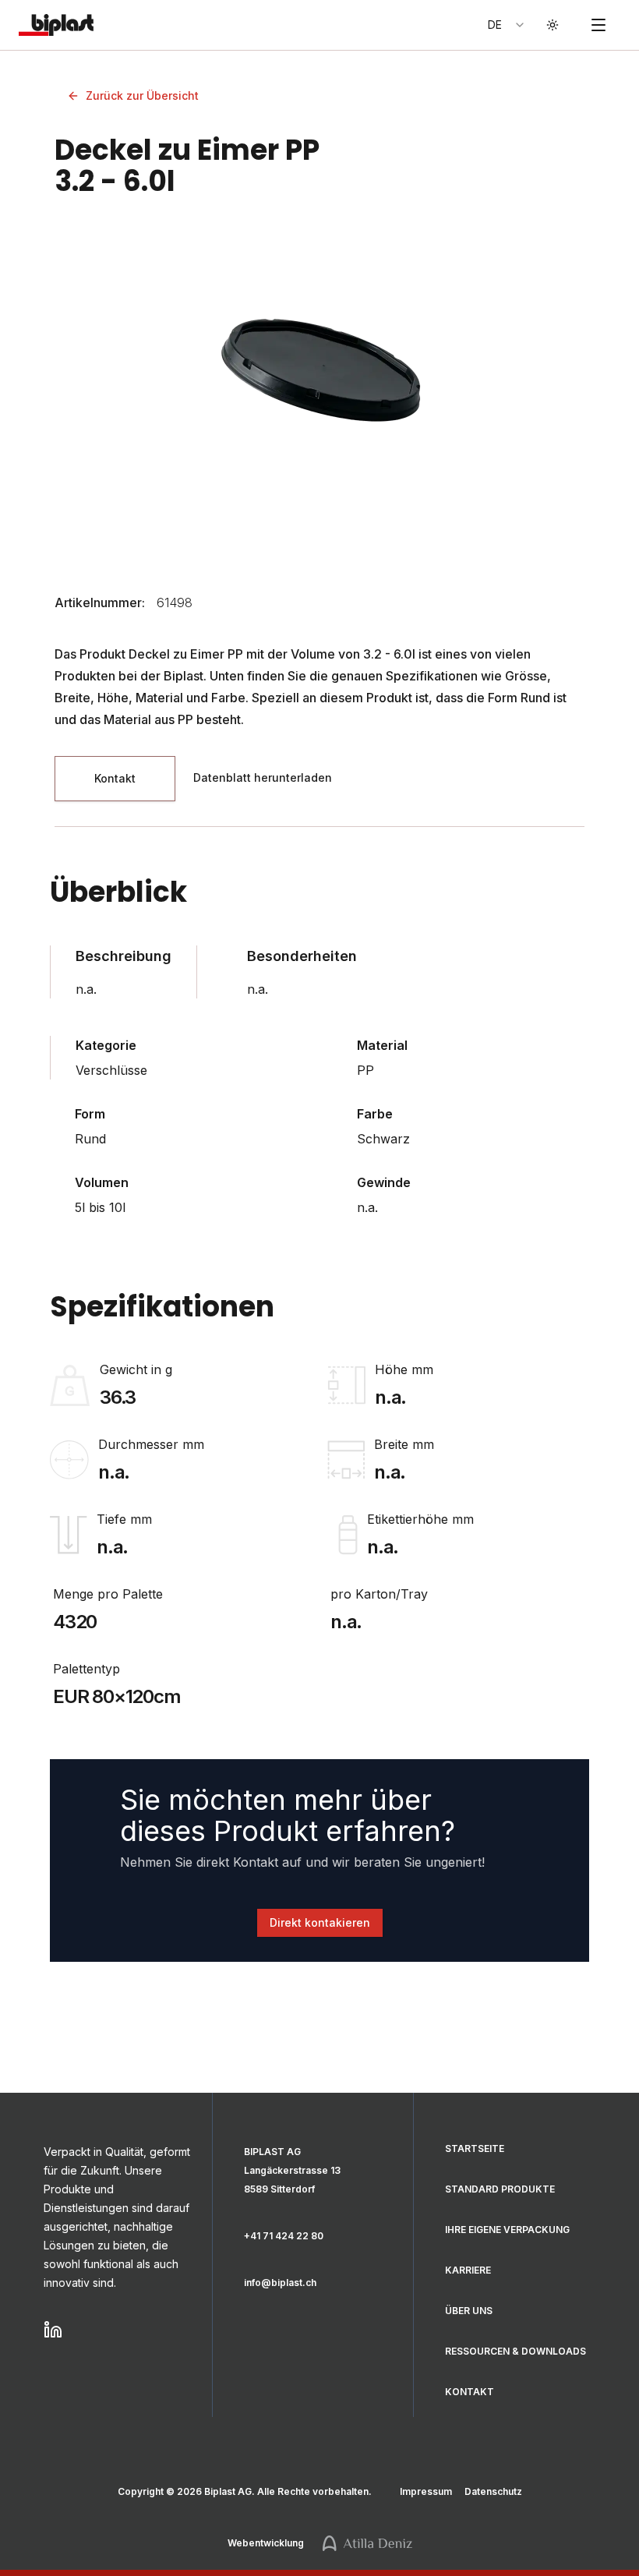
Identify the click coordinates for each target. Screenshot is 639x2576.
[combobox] (507, 25)
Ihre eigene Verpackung (507, 2230)
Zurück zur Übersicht (142, 95)
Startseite (475, 2148)
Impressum (426, 2491)
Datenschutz (493, 2491)
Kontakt (470, 2392)
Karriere (468, 2270)
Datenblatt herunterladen (263, 777)
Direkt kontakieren (320, 1922)
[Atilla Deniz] (367, 2543)
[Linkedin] (118, 2330)
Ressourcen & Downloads (515, 2351)
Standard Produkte (500, 2189)
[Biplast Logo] (53, 25)
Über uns (469, 2311)
